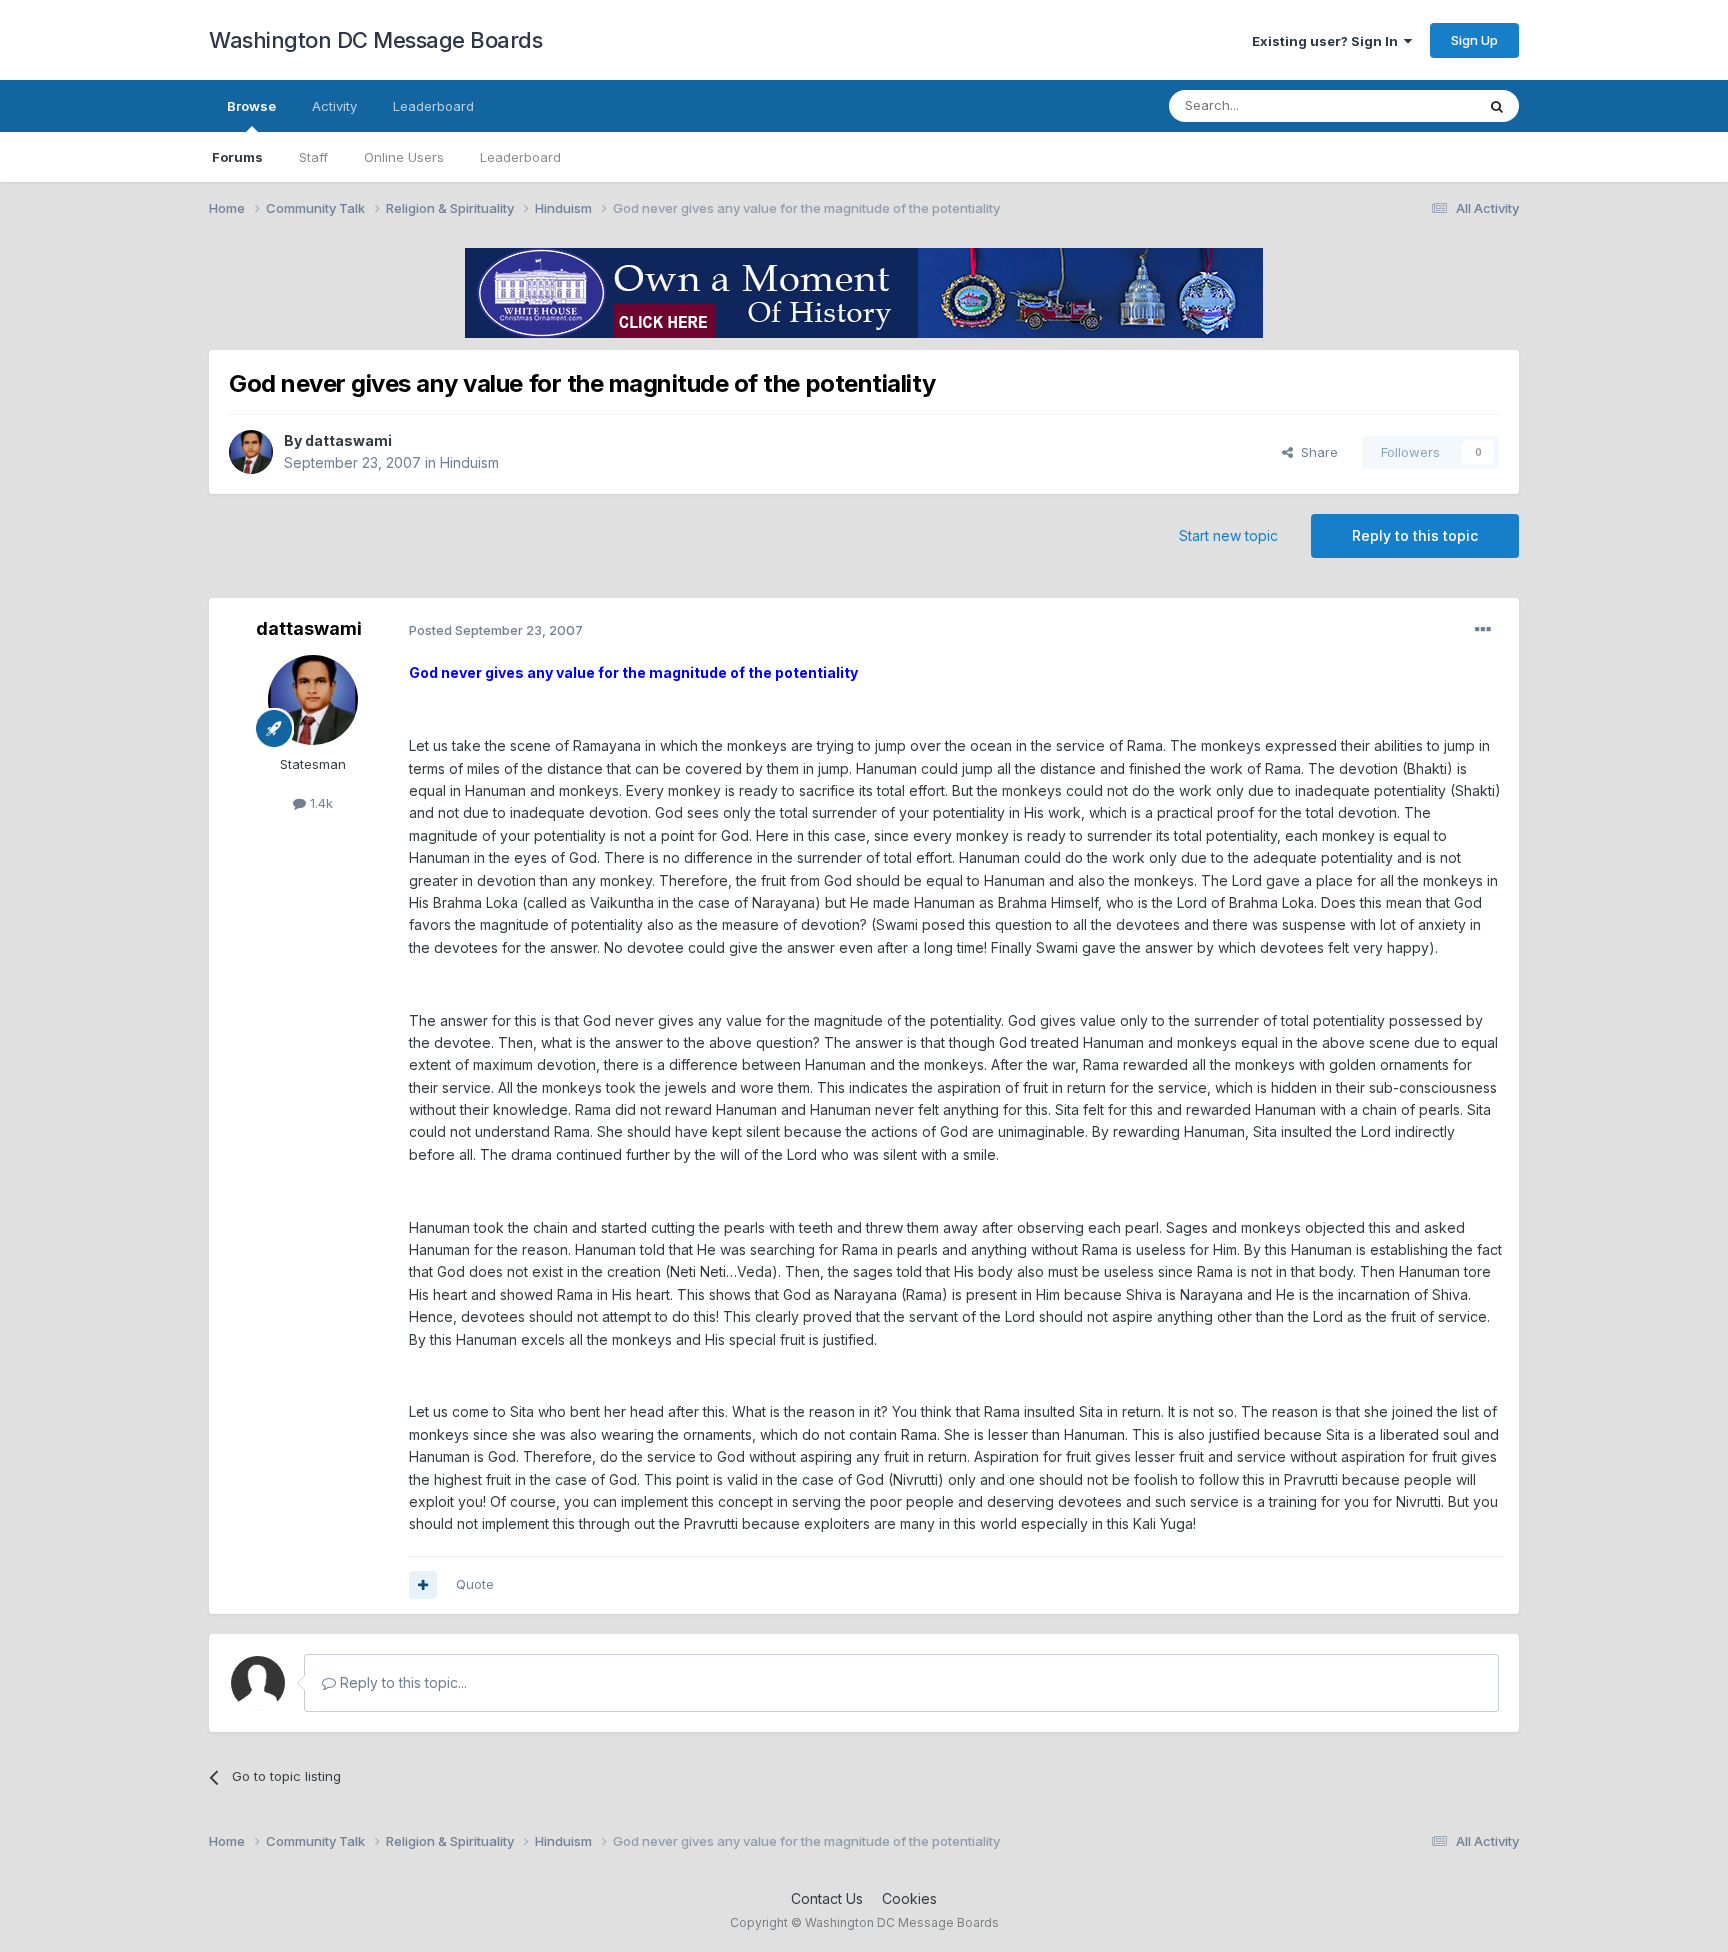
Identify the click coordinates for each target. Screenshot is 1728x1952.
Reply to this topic (1415, 535)
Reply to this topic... (401, 1682)
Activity (334, 106)
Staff (313, 157)
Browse (251, 106)
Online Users (404, 157)
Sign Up (1474, 40)
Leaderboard (520, 157)
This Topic (1416, 105)
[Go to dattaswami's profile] (251, 452)
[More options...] (1483, 630)
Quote (475, 1584)
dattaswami (348, 440)
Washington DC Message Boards (375, 40)
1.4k (319, 803)
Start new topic (1228, 535)
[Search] (1497, 106)
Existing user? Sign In (1328, 41)
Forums (237, 157)
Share (1315, 452)
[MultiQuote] (423, 1585)
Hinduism (469, 462)
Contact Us (827, 1898)
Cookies (909, 1898)
